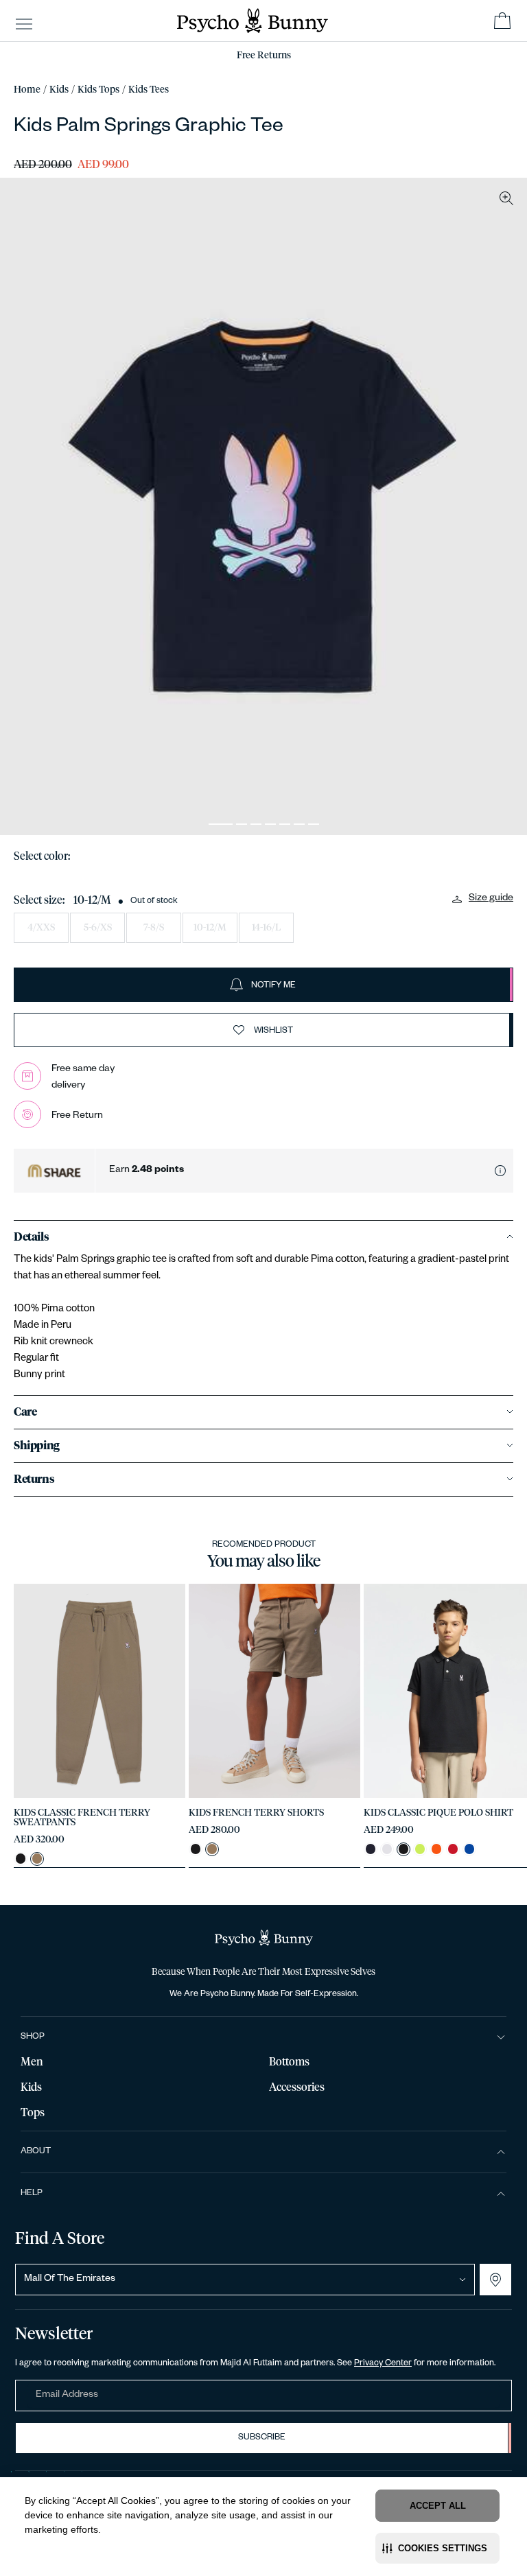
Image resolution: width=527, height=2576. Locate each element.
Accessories (297, 2087)
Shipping (37, 1446)
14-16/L (266, 928)
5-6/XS (98, 928)
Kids (59, 90)
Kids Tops (98, 90)
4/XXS (41, 928)
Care (25, 1412)
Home (27, 90)
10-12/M (210, 928)
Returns (34, 1479)
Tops (33, 2113)
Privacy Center (383, 2364)
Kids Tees (149, 90)
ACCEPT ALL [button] (438, 2506)
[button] (437, 2548)
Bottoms (289, 2062)
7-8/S (154, 928)
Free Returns (264, 56)
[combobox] (245, 2280)
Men (32, 2062)
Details (31, 1237)
